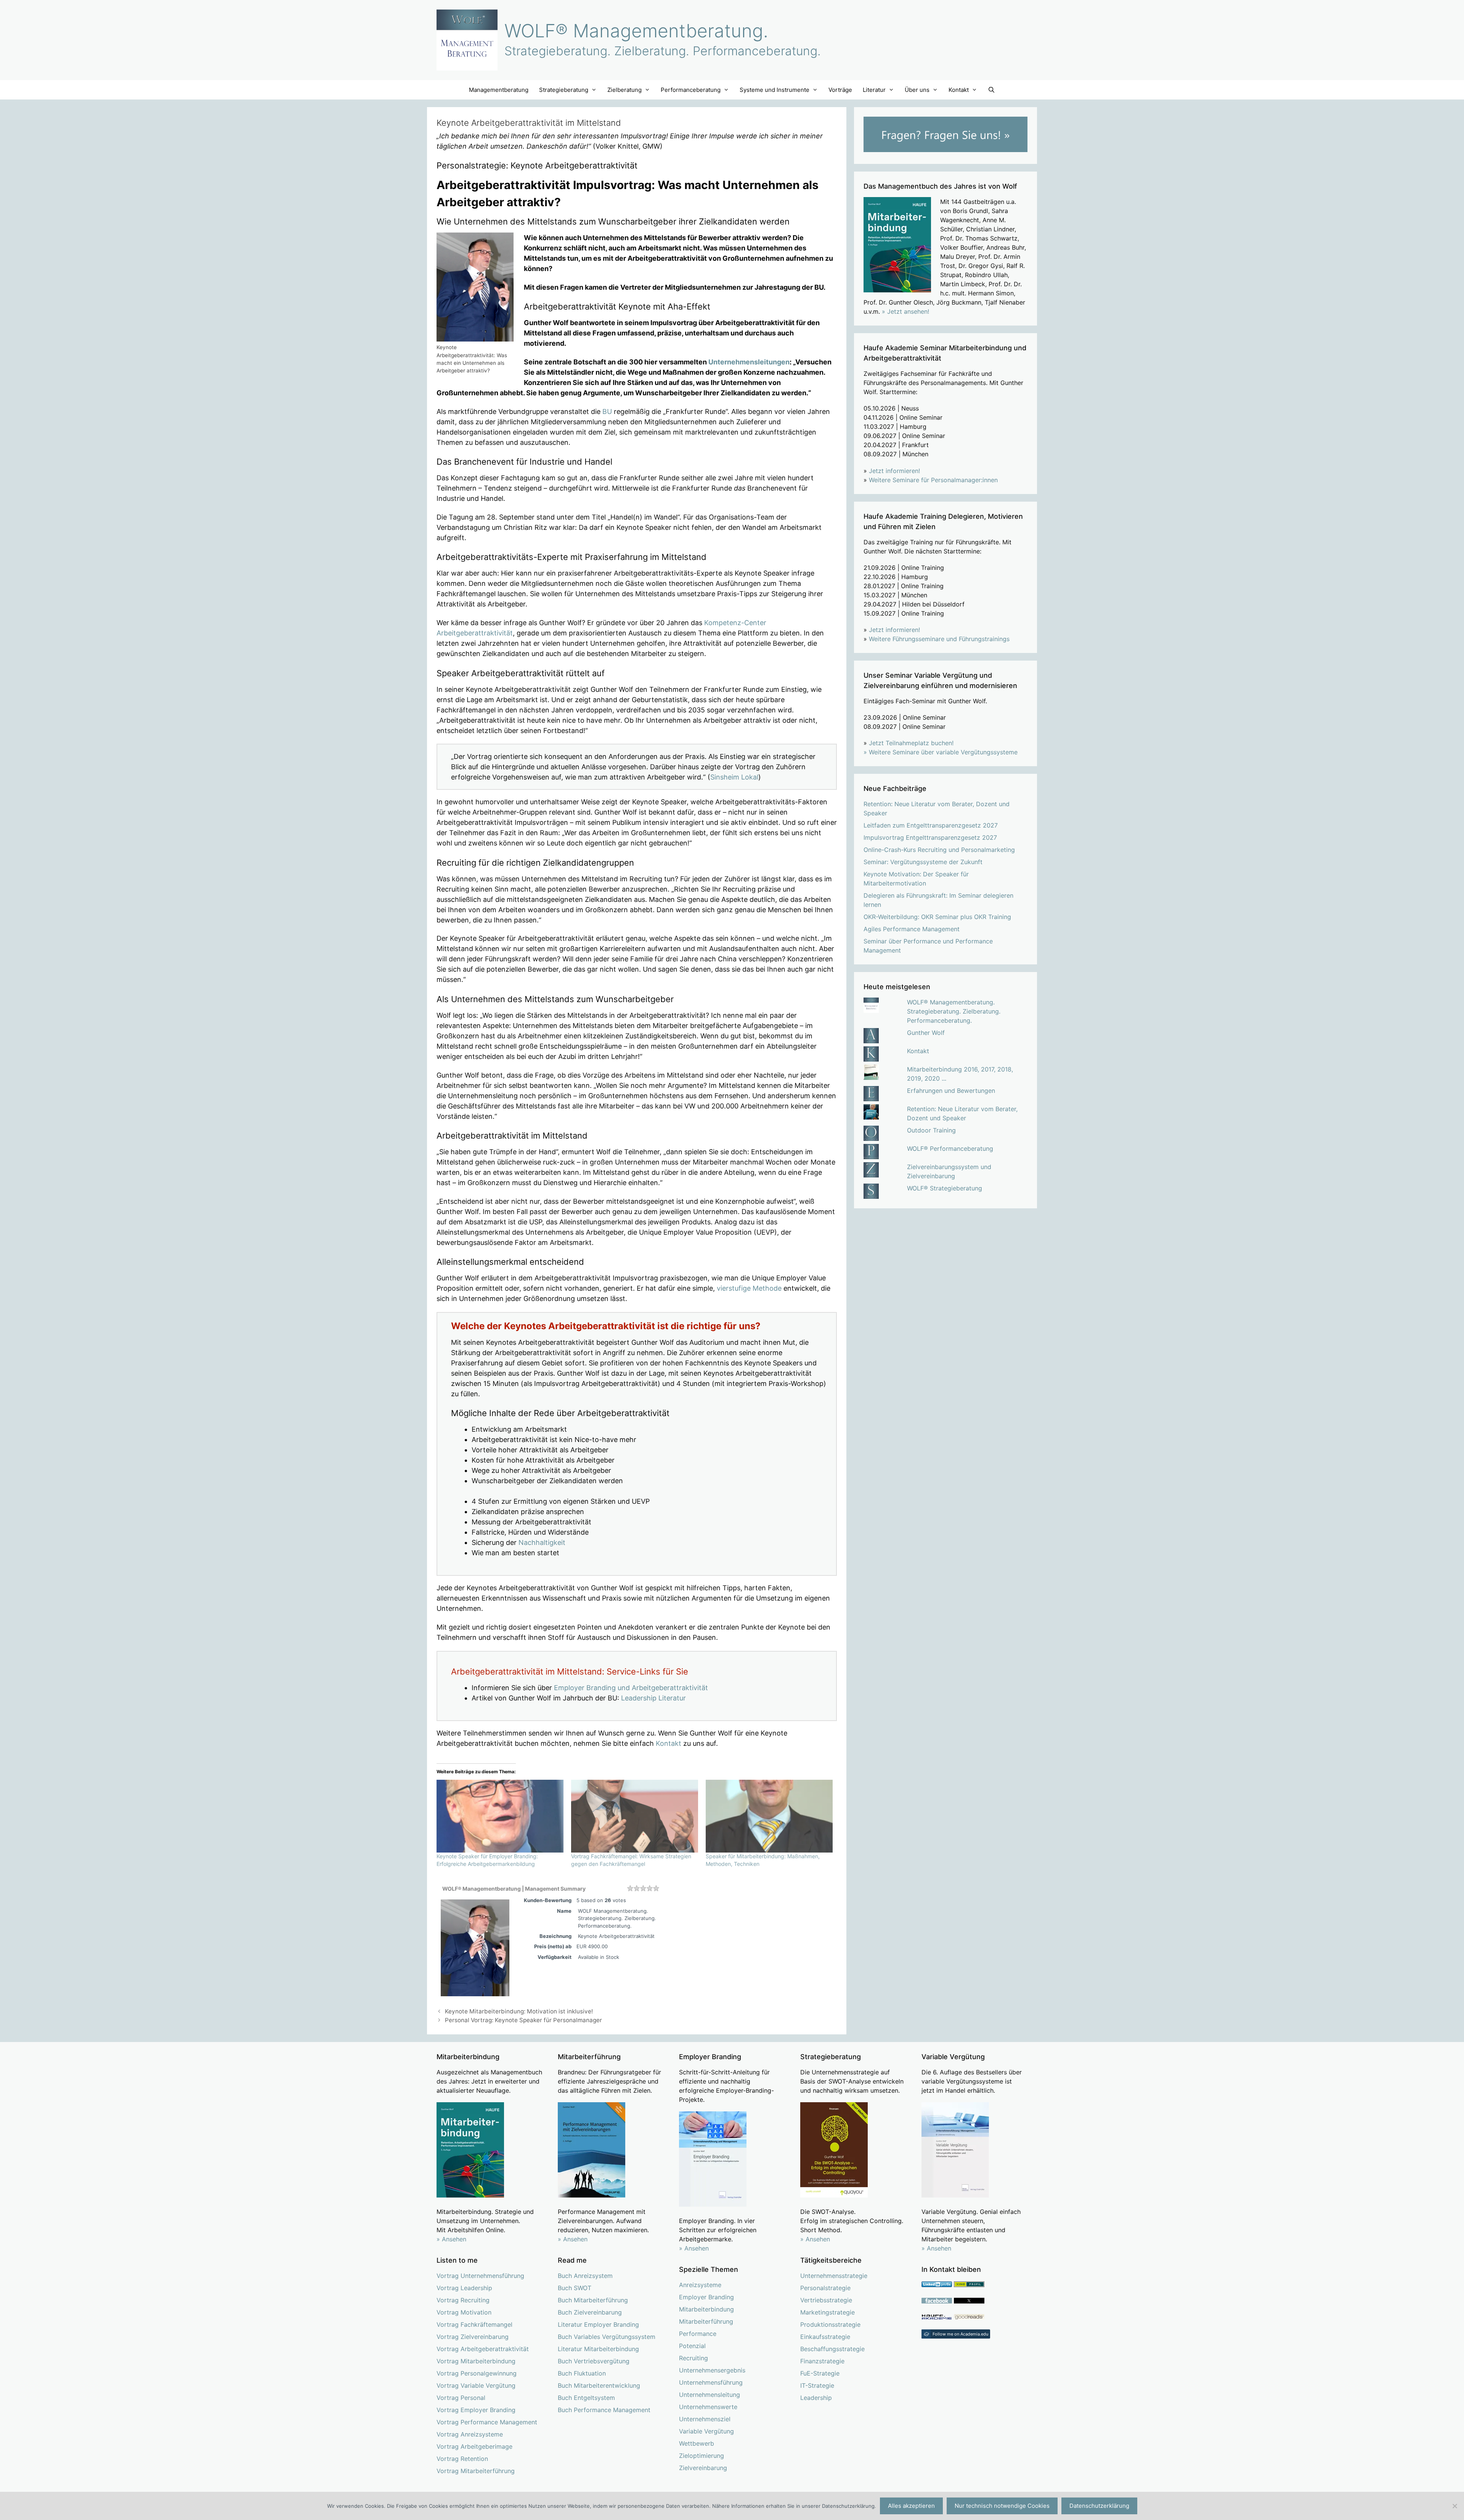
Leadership (816, 2398)
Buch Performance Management (604, 2410)
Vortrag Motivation (464, 2312)
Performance (698, 2334)
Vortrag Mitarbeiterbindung (476, 2361)
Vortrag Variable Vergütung (476, 2385)
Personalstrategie (825, 2288)
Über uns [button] (917, 90)
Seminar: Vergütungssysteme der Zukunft (923, 862)
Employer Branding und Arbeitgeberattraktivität (631, 1688)
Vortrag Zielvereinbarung (473, 2337)
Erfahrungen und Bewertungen (951, 1091)
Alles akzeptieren (911, 2506)
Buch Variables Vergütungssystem (607, 2337)
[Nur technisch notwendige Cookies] (1454, 2506)
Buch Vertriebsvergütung (594, 2361)
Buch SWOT (575, 2288)
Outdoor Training (931, 1130)
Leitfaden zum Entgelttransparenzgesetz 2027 (931, 825)
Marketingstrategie (828, 2312)
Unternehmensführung (711, 2382)
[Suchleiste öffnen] (991, 90)
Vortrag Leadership (464, 2288)
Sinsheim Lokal (734, 777)
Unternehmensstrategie (834, 2276)
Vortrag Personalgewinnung (477, 2373)
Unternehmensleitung (710, 2395)
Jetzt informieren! (894, 471)
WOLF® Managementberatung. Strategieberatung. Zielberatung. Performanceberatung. (954, 1011)
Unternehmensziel (705, 2419)
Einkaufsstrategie (825, 2337)
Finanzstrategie (822, 2361)
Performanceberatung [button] (691, 90)
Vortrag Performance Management (487, 2422)
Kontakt (669, 1743)
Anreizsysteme (700, 2285)
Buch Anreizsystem (585, 2276)
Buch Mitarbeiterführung (593, 2300)
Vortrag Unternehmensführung (480, 2276)
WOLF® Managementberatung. (636, 31)
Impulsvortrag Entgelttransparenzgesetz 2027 (930, 837)
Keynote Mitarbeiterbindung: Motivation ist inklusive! (519, 2011)
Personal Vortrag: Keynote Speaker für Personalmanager (523, 2020)
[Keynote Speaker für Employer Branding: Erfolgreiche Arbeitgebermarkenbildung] (500, 1816)
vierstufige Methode (749, 1288)
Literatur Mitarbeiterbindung (598, 2349)
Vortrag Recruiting (463, 2300)
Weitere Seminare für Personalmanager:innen (933, 480)
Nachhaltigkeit (542, 1542)
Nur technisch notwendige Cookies (1002, 2506)
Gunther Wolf (926, 1033)
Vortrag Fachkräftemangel (474, 2324)
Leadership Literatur (653, 1698)
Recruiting (693, 2358)
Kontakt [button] (959, 90)
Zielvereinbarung (703, 2468)
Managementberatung (499, 90)
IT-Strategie (817, 2385)
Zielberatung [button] (624, 90)
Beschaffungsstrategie (832, 2349)
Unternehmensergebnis (712, 2370)
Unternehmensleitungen (749, 362)
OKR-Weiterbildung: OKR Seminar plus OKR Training (937, 917)
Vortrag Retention (462, 2459)
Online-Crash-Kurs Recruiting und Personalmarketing (939, 850)
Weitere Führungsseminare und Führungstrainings (939, 639)
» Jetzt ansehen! (905, 311)
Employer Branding (706, 2297)
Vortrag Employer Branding (476, 2410)
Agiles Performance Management (912, 929)
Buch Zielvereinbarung (590, 2312)
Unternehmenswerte (708, 2407)
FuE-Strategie (820, 2373)
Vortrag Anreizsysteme (470, 2434)
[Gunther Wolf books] (969, 2318)
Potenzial (692, 2346)
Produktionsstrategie (830, 2324)
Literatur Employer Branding (598, 2324)
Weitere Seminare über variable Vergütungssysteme (943, 752)
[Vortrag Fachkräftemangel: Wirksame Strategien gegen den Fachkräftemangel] (635, 1816)
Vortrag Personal (461, 2398)
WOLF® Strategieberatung (945, 1188)
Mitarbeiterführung (706, 2321)
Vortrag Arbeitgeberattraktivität (483, 2349)
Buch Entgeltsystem (586, 2398)
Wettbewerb (697, 2443)
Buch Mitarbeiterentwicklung (599, 2385)
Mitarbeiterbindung (706, 2309)
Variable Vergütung (706, 2431)
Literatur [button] (874, 90)
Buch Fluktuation (582, 2373)
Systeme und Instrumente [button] (775, 90)
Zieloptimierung (701, 2456)
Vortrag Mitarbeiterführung (476, 2471)
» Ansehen (451, 2239)
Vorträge (840, 90)
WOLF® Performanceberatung (950, 1149)
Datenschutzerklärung (1099, 2506)
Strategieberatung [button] (564, 90)
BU (607, 411)
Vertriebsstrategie (826, 2300)
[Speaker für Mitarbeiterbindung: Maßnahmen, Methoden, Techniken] (769, 1816)
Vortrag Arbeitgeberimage (474, 2446)
